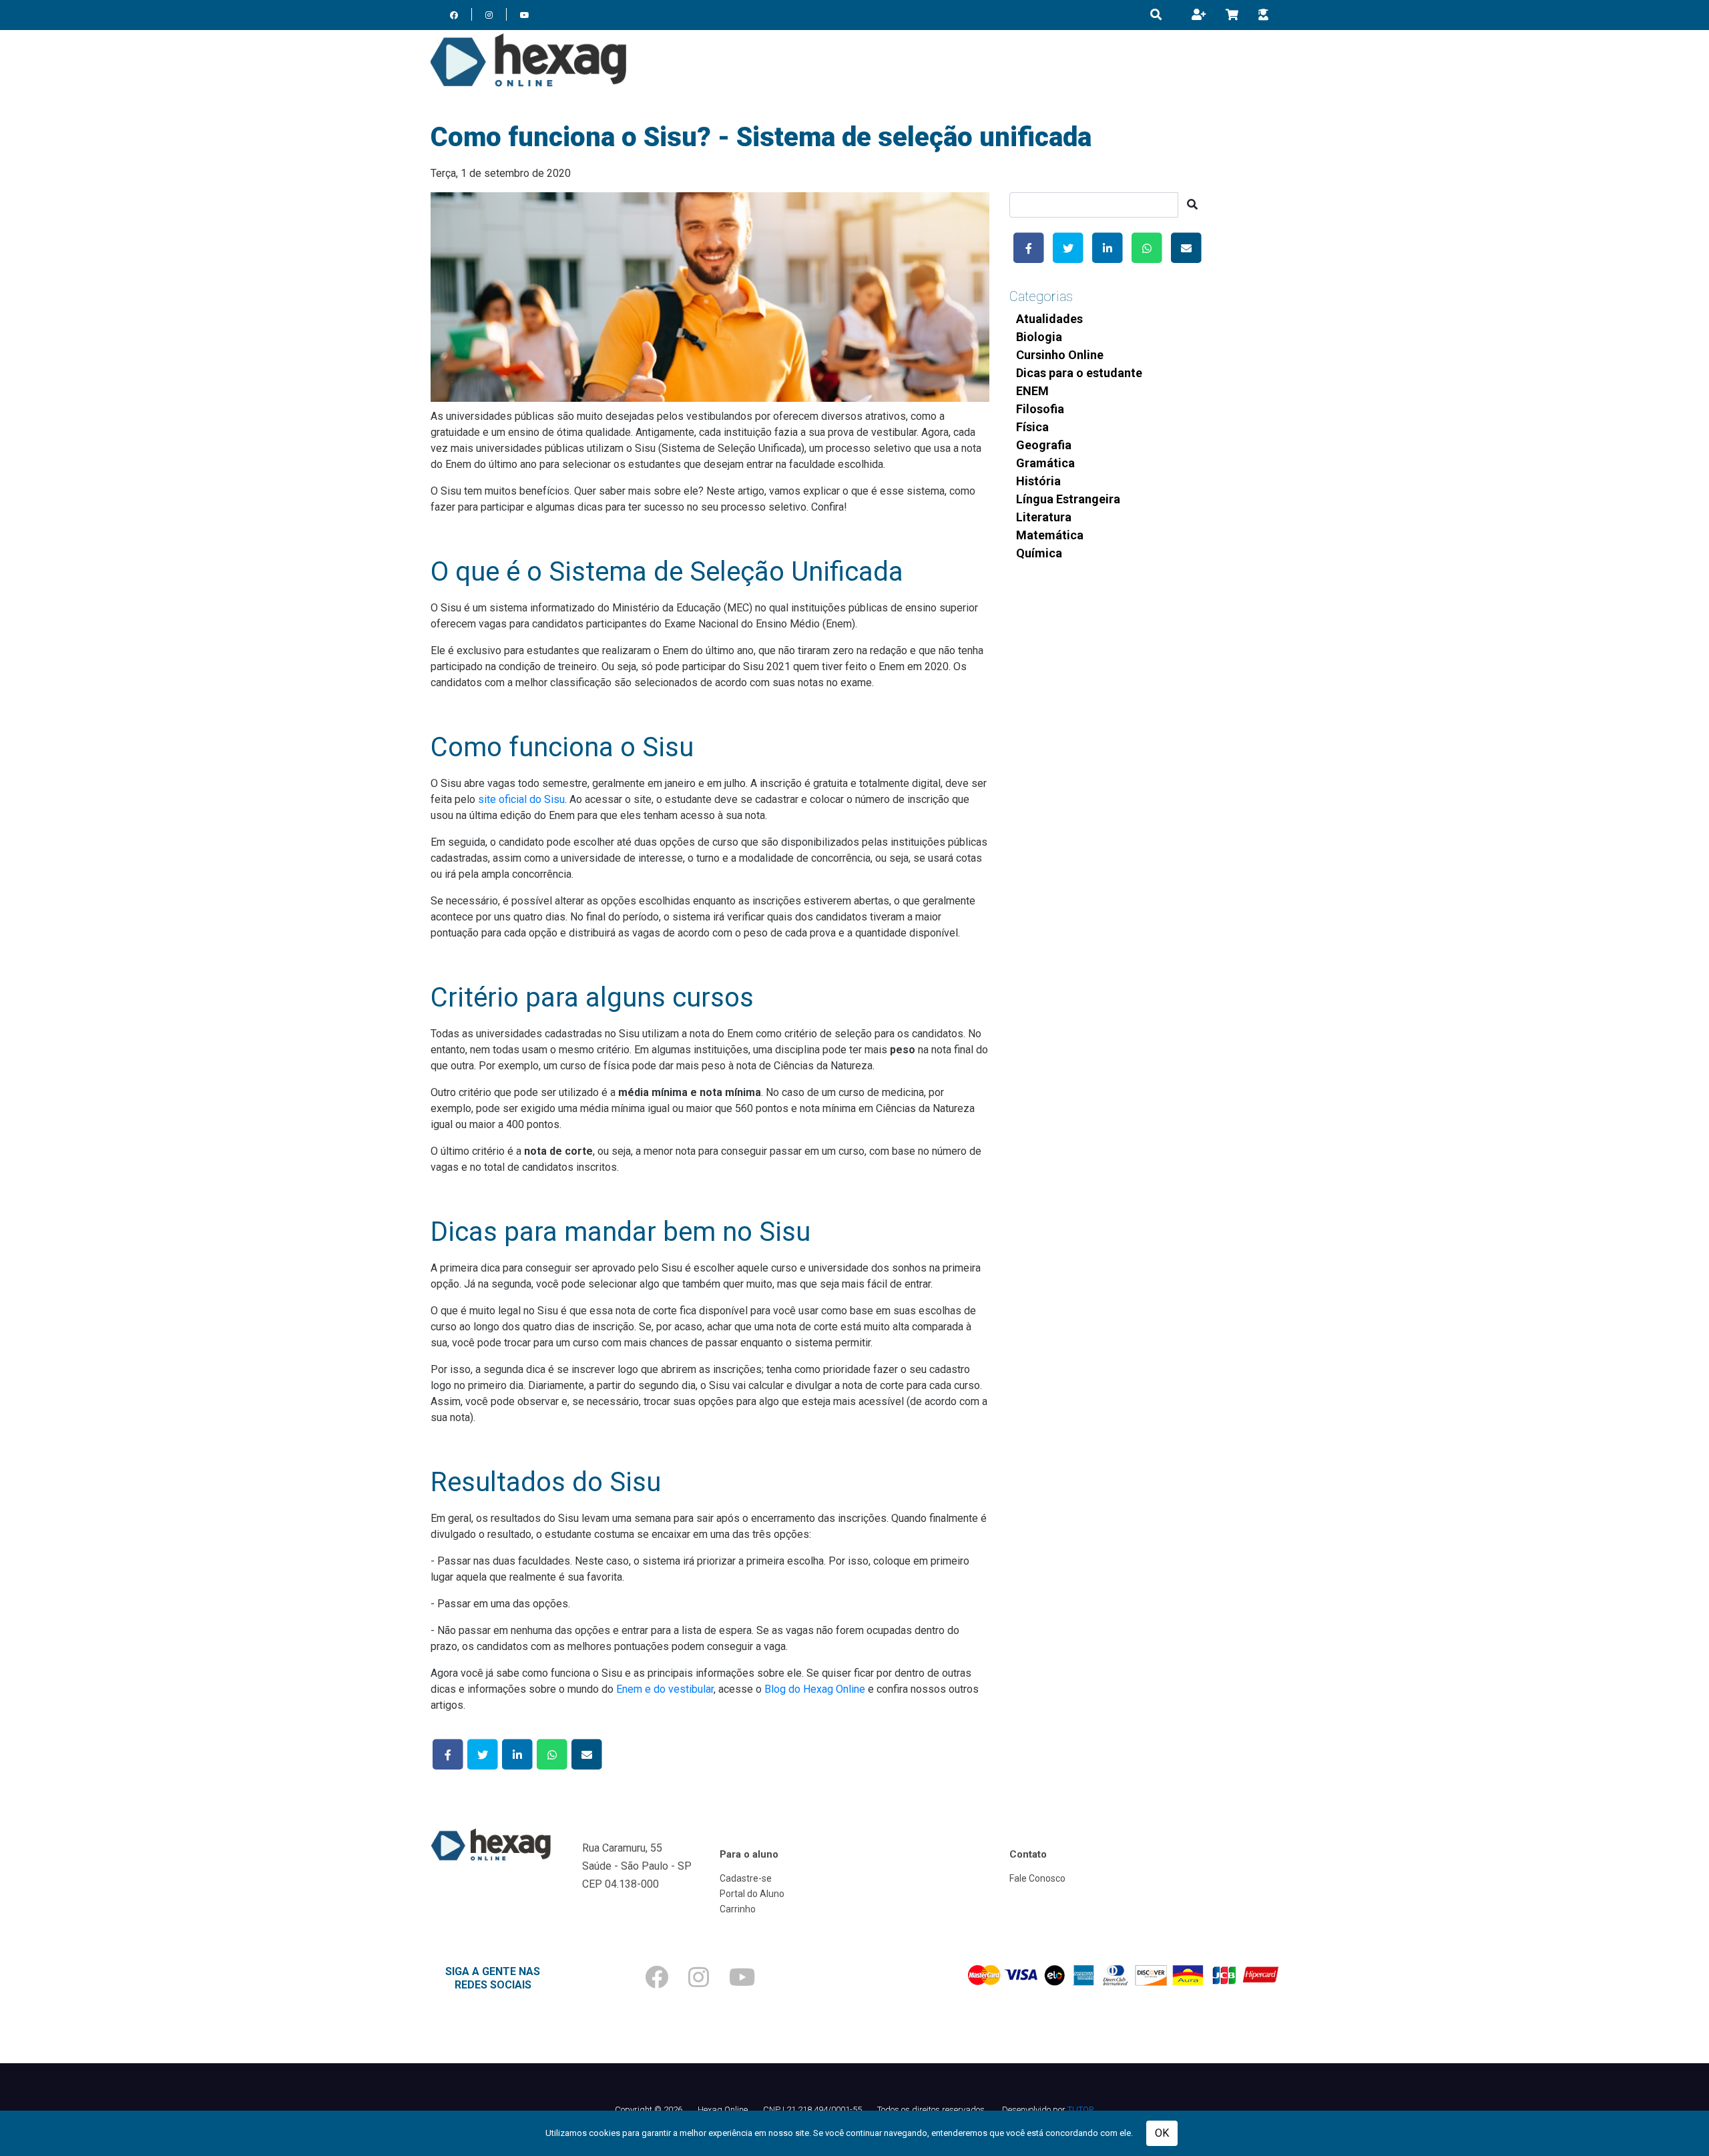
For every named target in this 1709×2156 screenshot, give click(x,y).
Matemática (1050, 535)
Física (1032, 427)
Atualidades (1049, 319)
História (1038, 481)
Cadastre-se (746, 1878)
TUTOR (1081, 2110)
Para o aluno (749, 1854)
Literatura (1044, 517)
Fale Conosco (1037, 1878)
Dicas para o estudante (1079, 373)
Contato (1028, 1854)
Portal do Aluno (752, 1894)
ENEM (1032, 391)
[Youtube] (525, 15)
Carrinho (738, 1909)
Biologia (1039, 337)
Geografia (1044, 445)
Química (1039, 553)
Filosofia (1040, 409)
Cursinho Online (1060, 355)
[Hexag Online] (528, 60)
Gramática (1045, 463)
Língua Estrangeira (1068, 499)
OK (1162, 2133)
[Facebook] (454, 15)
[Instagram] (489, 15)
